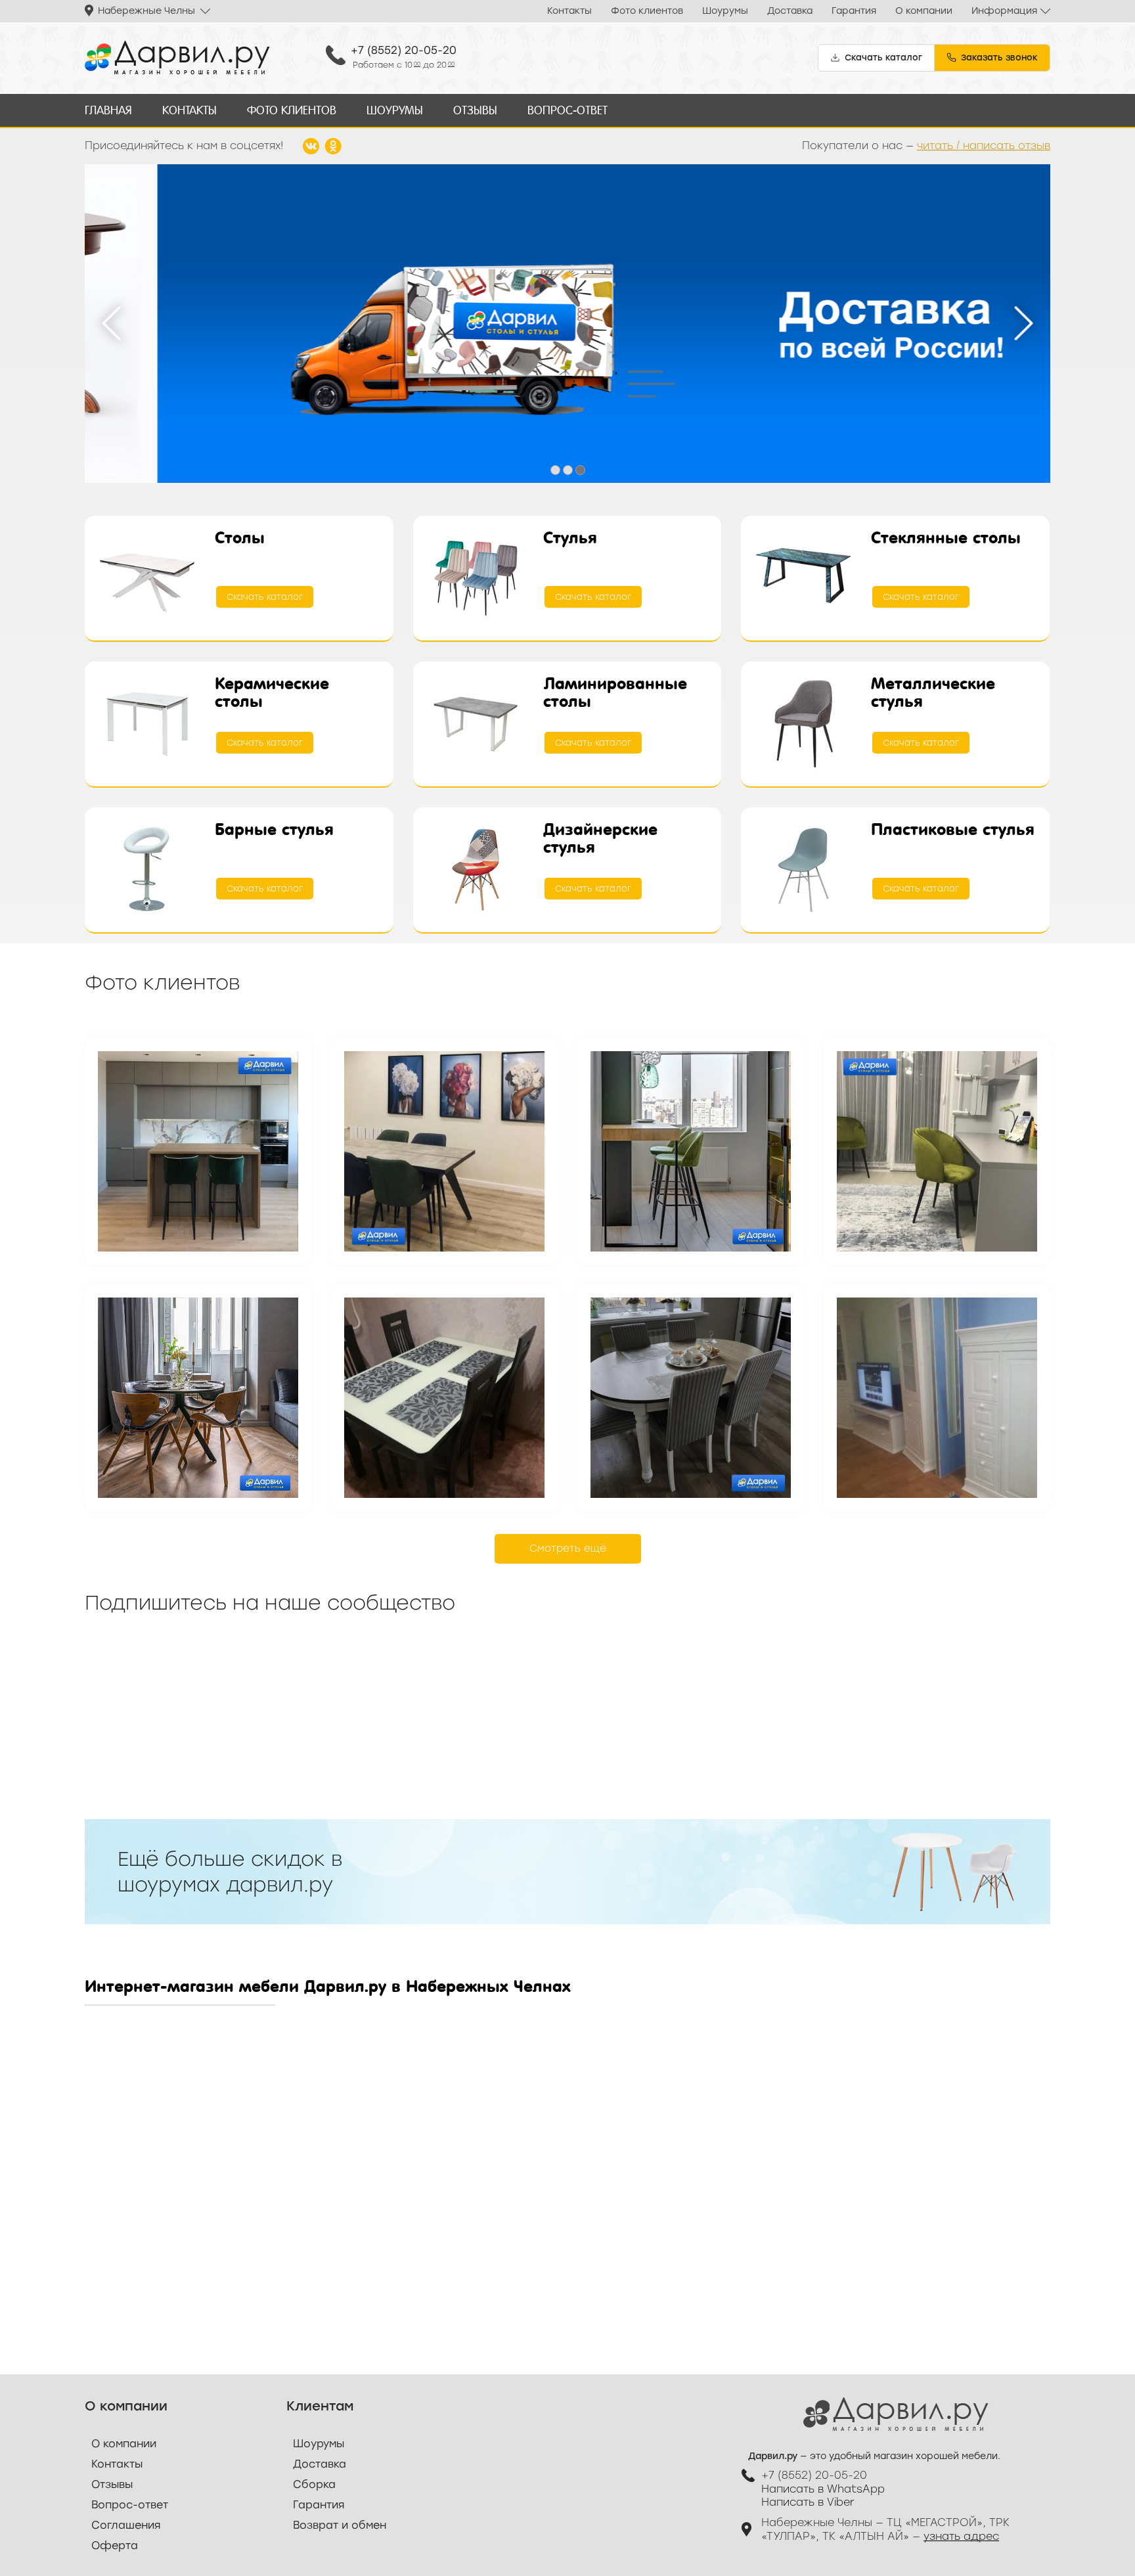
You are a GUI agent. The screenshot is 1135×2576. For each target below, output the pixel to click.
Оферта (115, 2545)
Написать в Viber (808, 2502)
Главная (108, 110)
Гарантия (854, 11)
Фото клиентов (647, 11)
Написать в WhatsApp (823, 2489)
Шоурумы (725, 11)
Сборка (314, 2484)
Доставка (790, 11)
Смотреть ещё (568, 1548)
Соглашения (126, 2525)
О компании (924, 11)
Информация (1004, 11)
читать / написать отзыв (984, 146)
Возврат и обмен (340, 2525)
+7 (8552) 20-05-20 (404, 50)
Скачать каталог (265, 597)
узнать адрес (961, 2536)
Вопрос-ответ (567, 110)
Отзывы (475, 110)
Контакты (569, 11)
